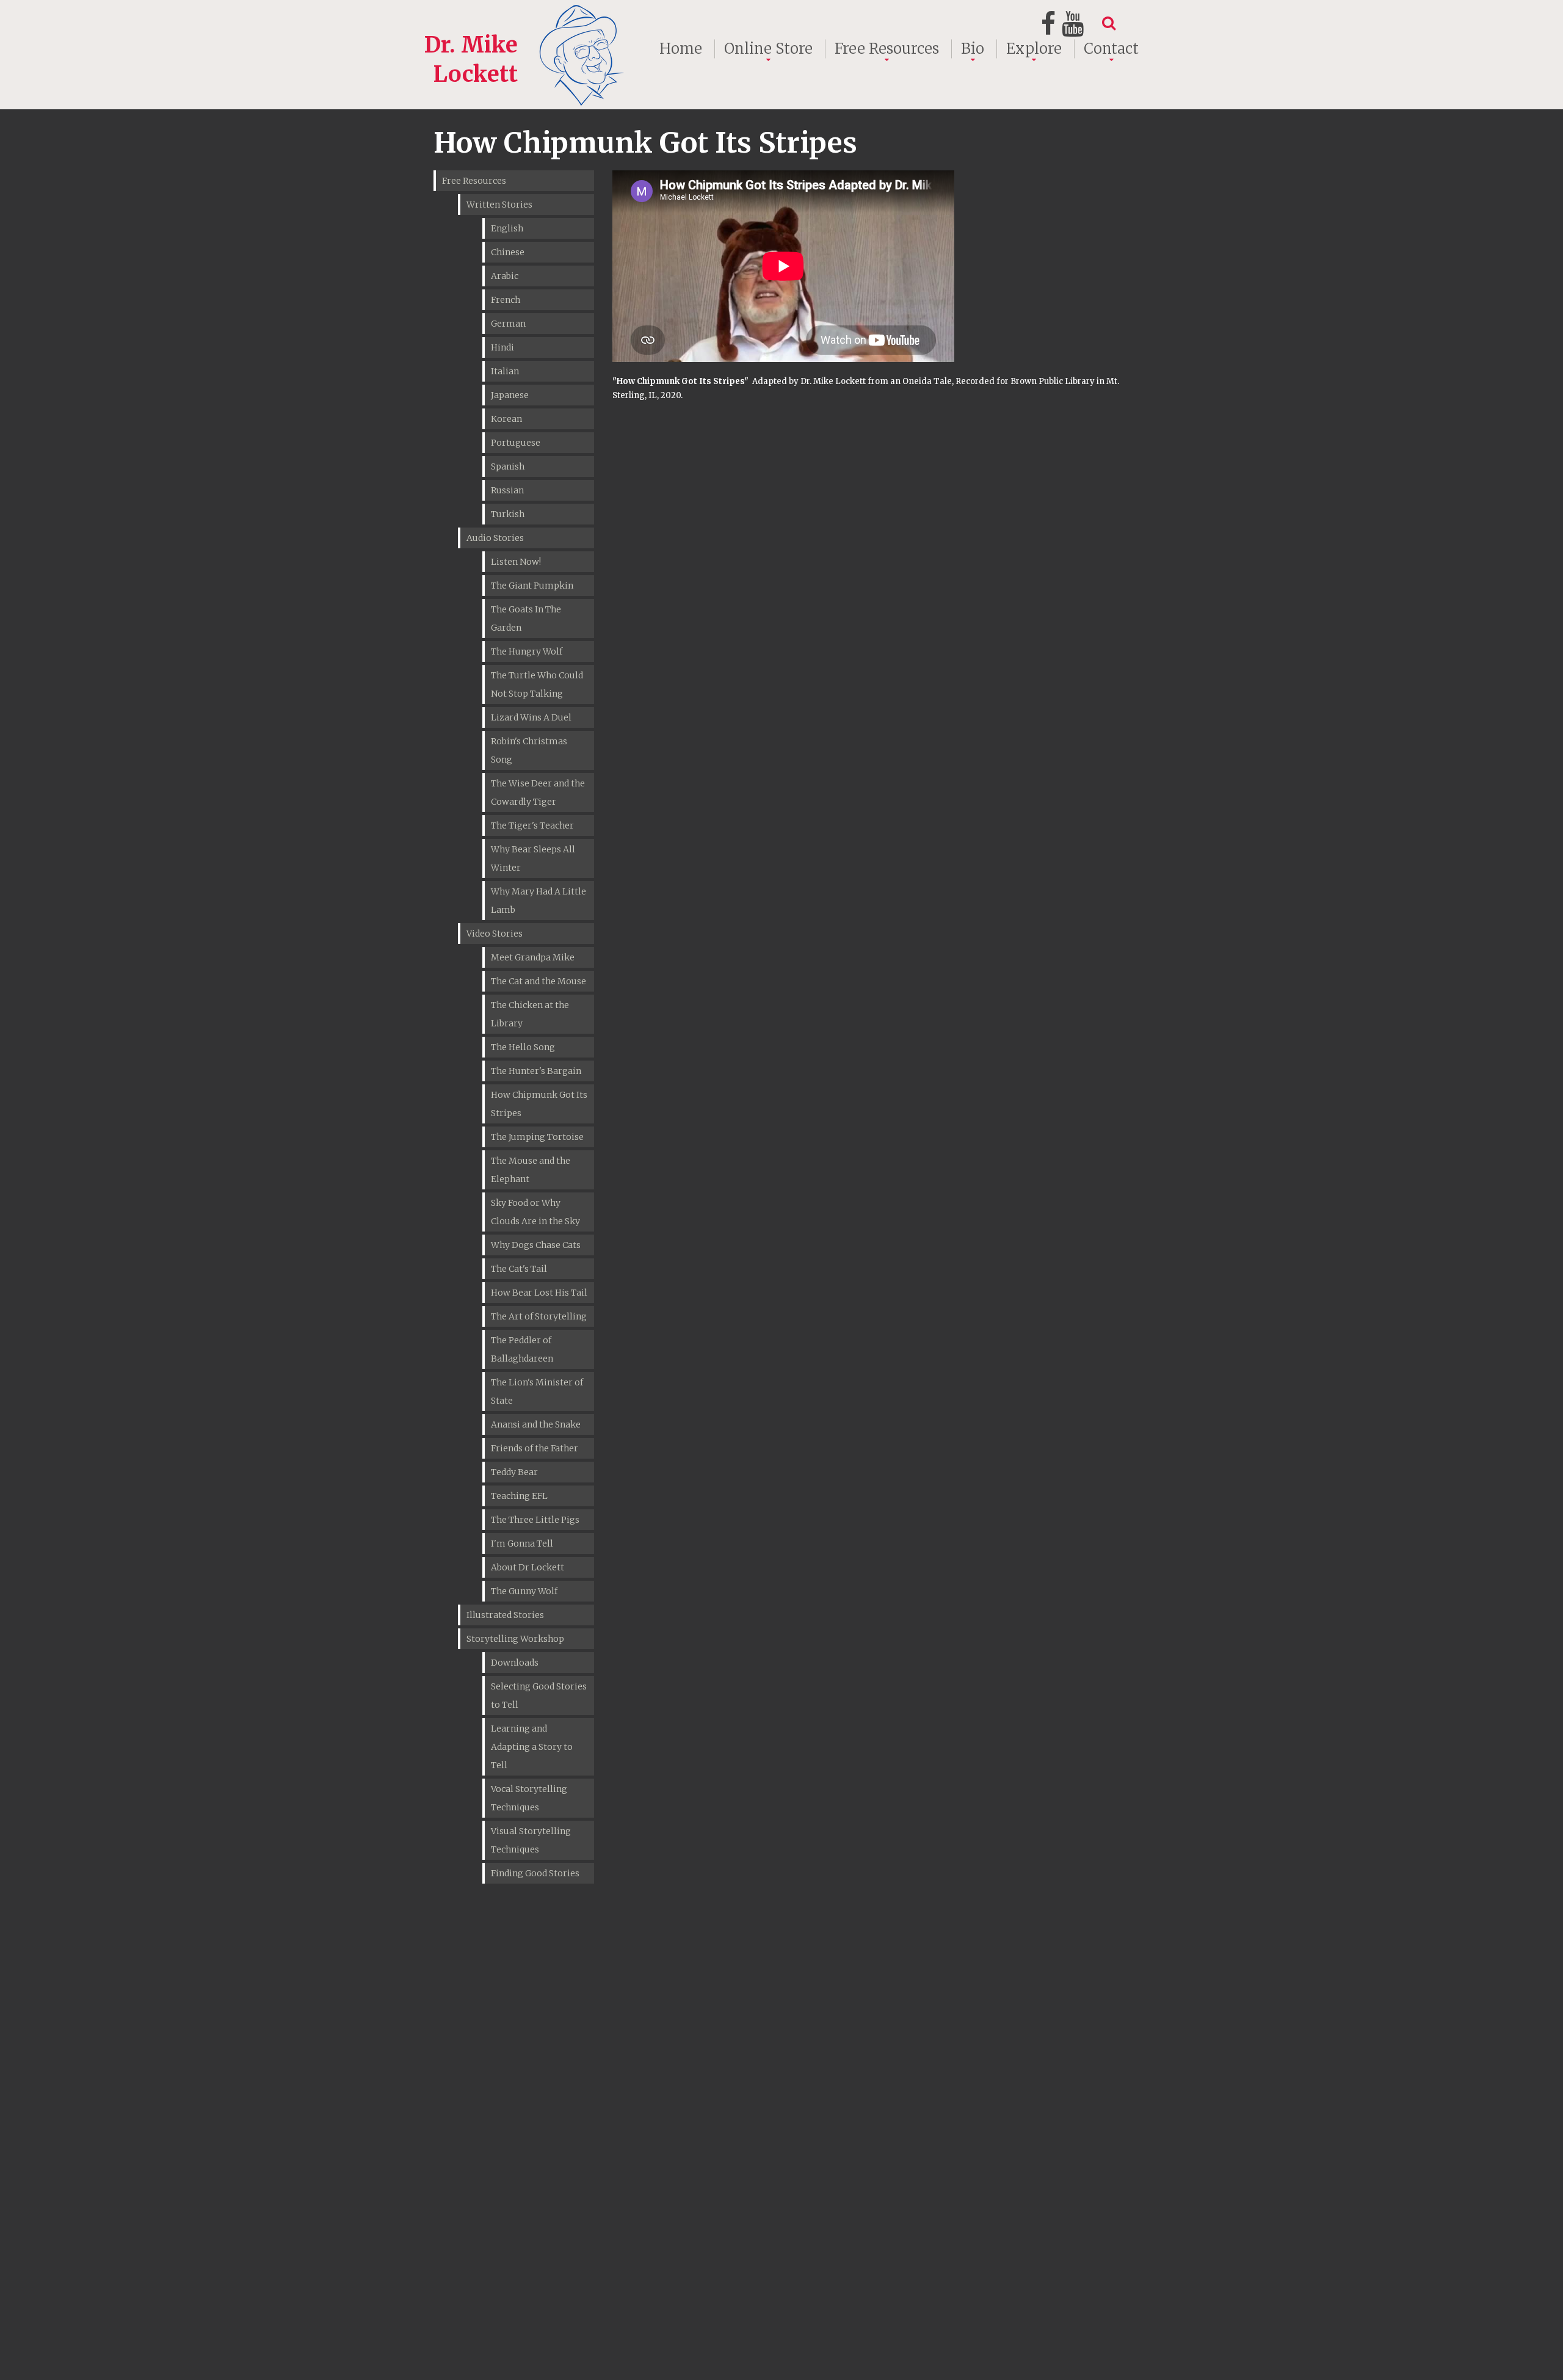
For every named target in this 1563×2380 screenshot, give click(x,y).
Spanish (508, 466)
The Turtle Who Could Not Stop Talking (537, 684)
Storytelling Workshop (515, 1639)
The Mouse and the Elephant (531, 1170)
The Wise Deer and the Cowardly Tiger (538, 793)
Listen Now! (516, 562)
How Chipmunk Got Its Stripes (539, 1104)
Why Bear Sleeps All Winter (533, 858)
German (508, 324)
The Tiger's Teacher (532, 825)
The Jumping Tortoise (537, 1137)
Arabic (505, 276)
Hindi (502, 347)
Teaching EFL (519, 1496)
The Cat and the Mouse (539, 981)
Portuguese (516, 443)
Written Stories (499, 205)
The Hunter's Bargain (536, 1071)
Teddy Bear (514, 1472)
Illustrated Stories (505, 1615)
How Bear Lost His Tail (539, 1293)
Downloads (515, 1663)
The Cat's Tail (519, 1269)
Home (681, 49)
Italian (505, 371)
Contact (1111, 49)
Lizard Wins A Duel (531, 717)
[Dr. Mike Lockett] (526, 14)
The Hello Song (523, 1047)
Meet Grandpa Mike (533, 957)
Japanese (510, 395)
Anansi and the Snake (536, 1424)
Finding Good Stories (535, 1873)
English (507, 228)
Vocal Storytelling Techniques (529, 1798)
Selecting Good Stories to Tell (539, 1696)
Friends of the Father (535, 1448)
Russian (507, 490)
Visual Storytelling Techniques (531, 1840)
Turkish (508, 514)
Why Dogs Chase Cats (536, 1245)
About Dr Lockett (528, 1567)
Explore (1034, 49)
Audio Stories (495, 538)
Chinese (508, 252)
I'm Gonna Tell (522, 1544)
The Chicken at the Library (530, 1014)
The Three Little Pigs (535, 1520)
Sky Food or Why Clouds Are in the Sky (535, 1212)
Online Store (768, 49)
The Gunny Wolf (524, 1591)
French (506, 300)
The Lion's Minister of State (537, 1391)
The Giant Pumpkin (532, 586)
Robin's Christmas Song (529, 750)
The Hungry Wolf (527, 651)
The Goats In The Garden (526, 619)
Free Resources (887, 49)
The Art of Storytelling (539, 1316)
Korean (506, 419)
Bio (973, 49)
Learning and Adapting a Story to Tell (532, 1747)
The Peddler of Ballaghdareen (522, 1349)
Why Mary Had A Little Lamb (539, 901)
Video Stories (495, 934)
